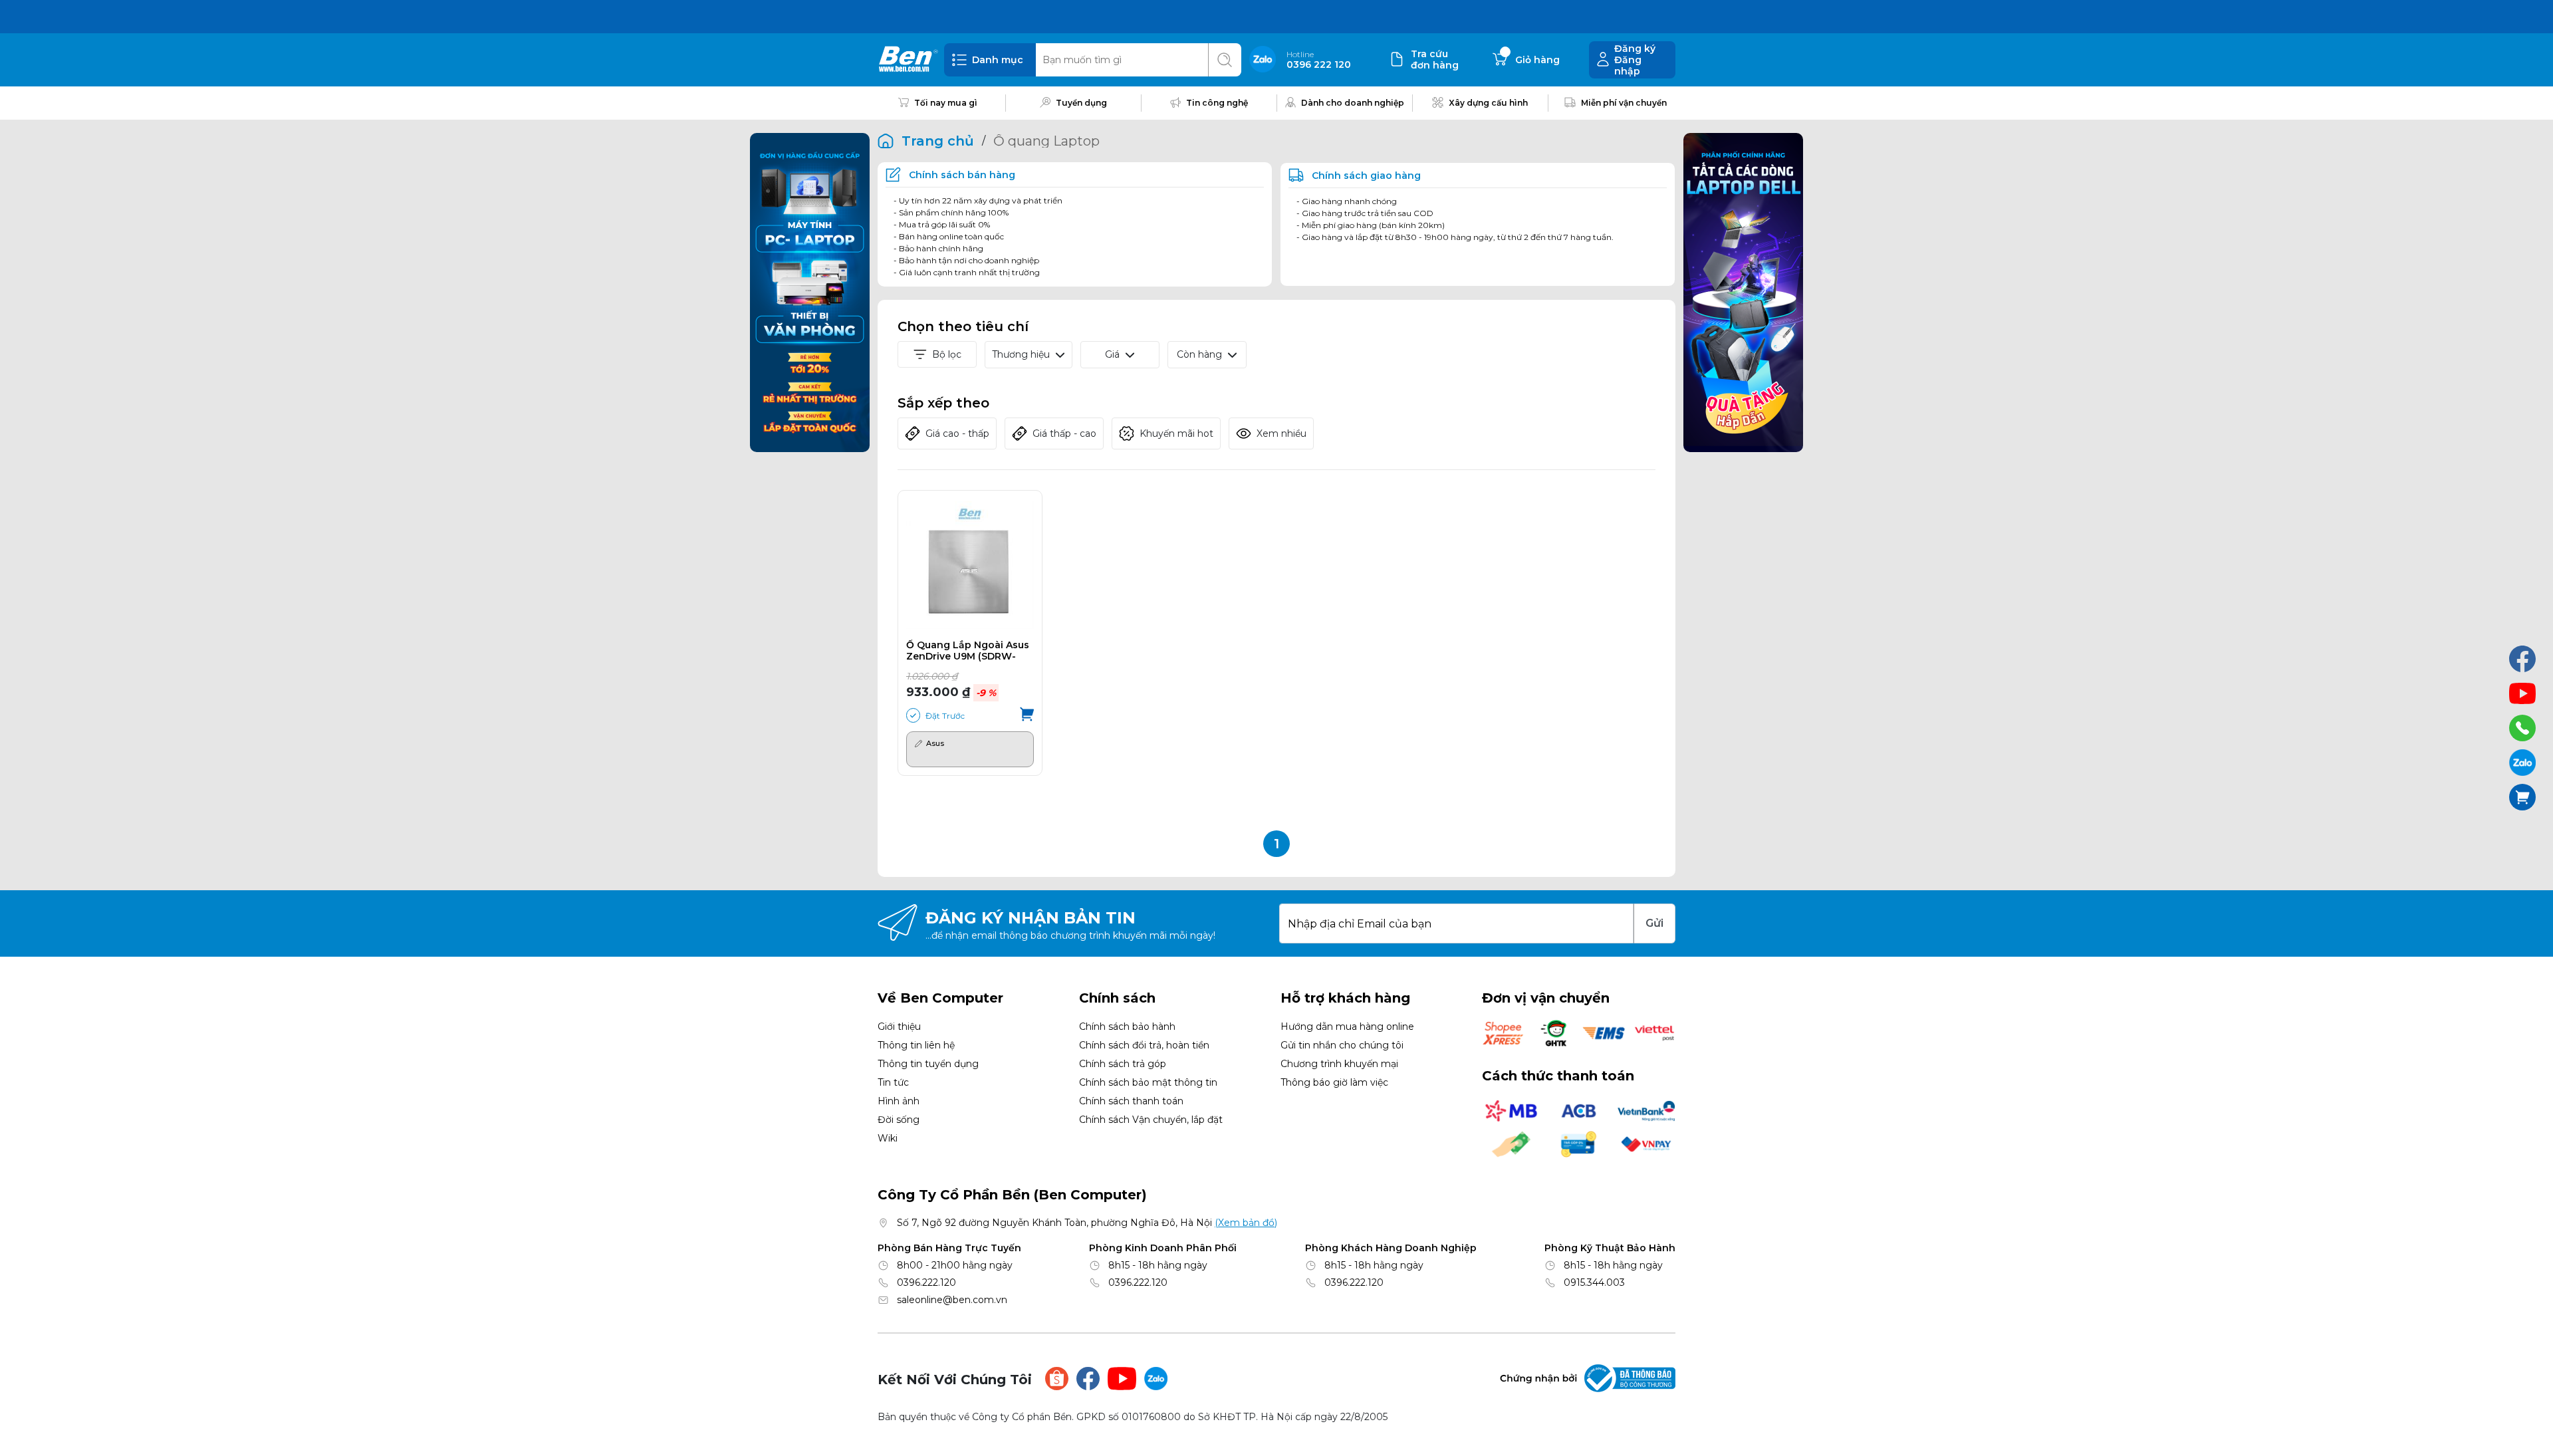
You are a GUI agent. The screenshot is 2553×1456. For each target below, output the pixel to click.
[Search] (1225, 60)
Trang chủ (938, 141)
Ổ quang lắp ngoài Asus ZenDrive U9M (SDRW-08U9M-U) (968, 651)
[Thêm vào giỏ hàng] (1027, 715)
